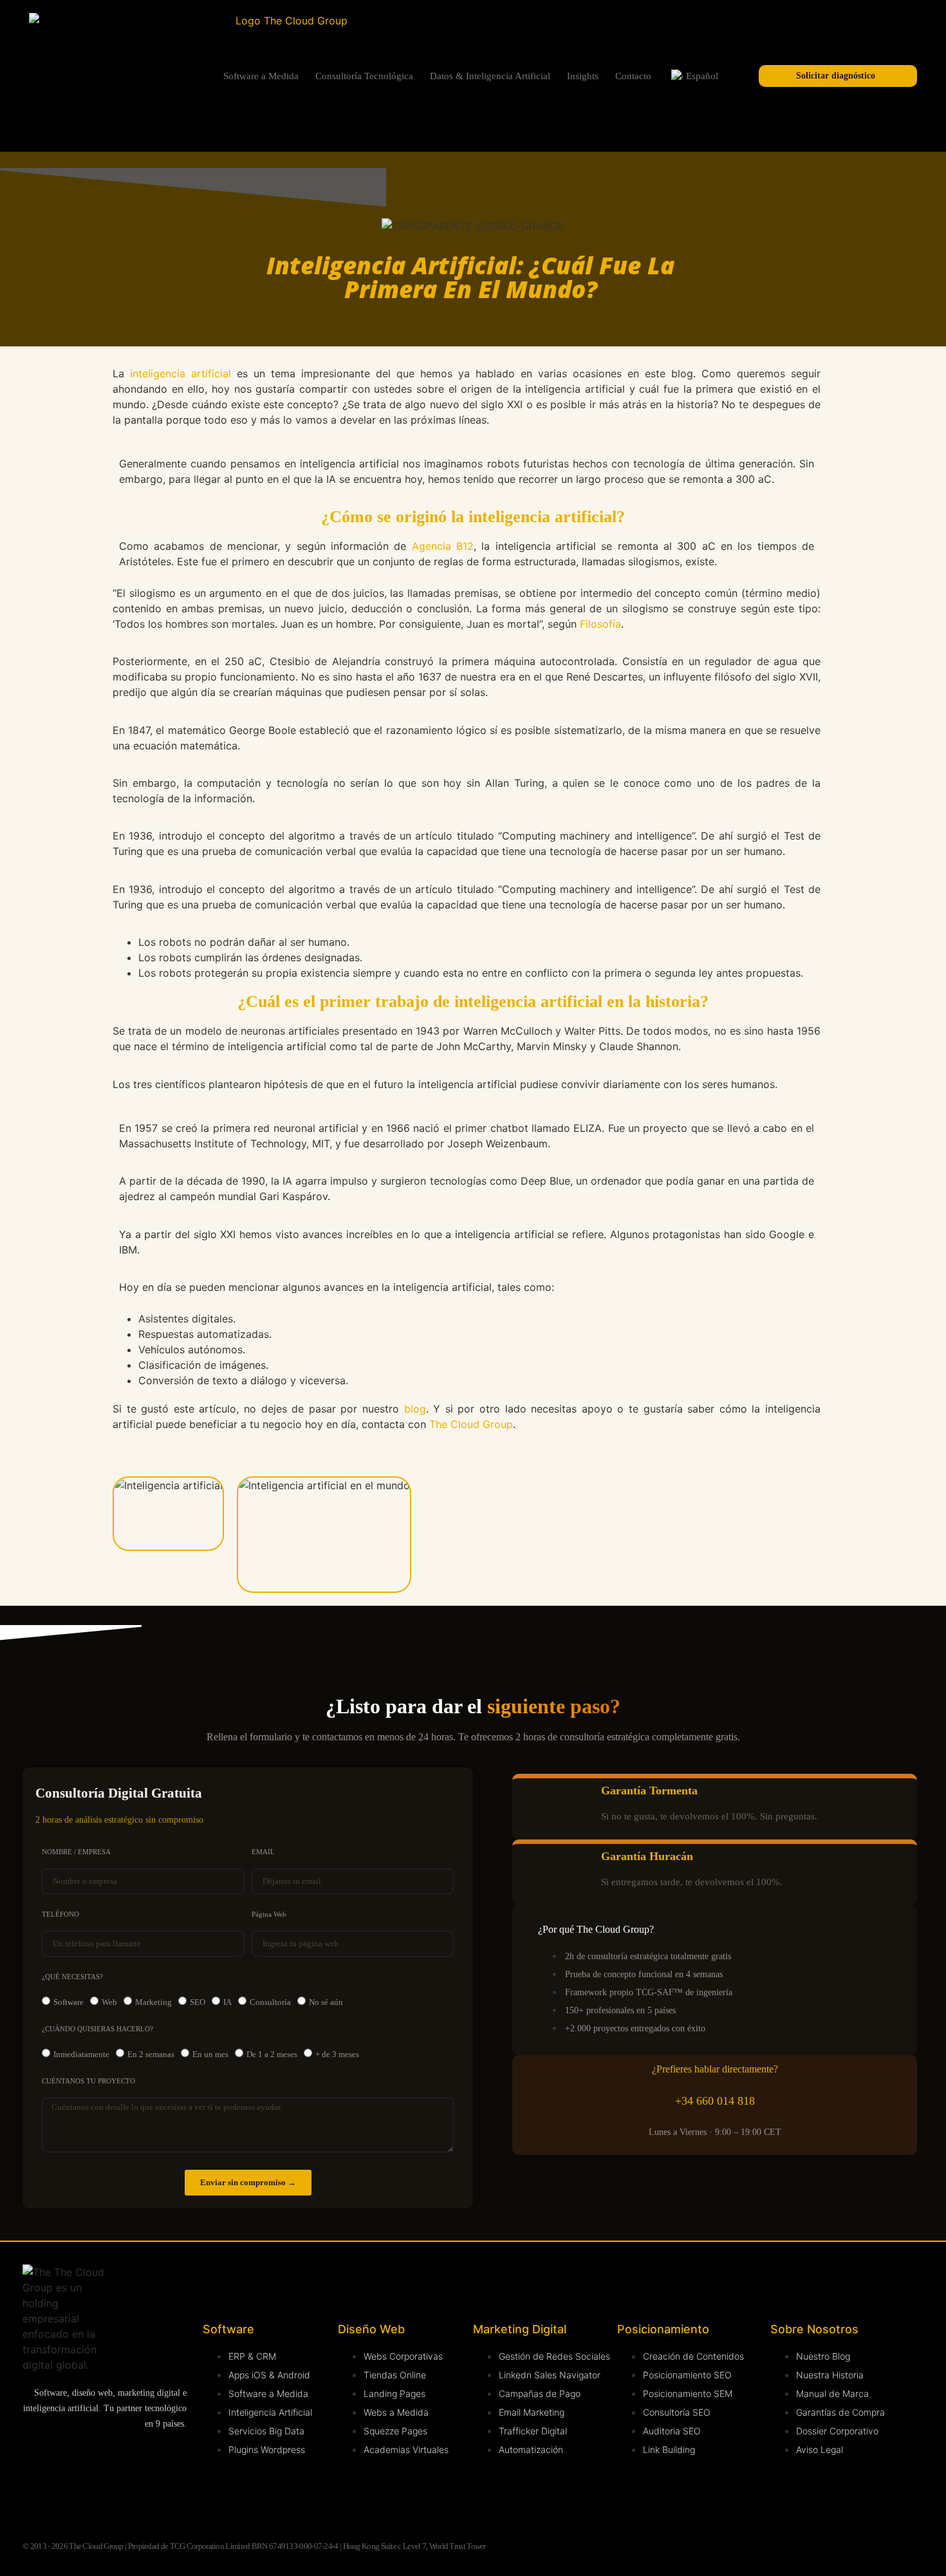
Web (109, 2002)
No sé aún (326, 2002)
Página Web (269, 1914)
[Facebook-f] (39, 2496)
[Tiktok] (135, 2496)
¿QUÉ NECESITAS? (72, 1977)
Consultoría (270, 2002)
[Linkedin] (39, 2460)
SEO (198, 2002)
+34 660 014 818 (715, 2101)
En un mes (210, 2054)
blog (415, 1409)
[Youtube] (135, 2460)
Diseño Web (371, 2329)
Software (69, 2002)
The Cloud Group (471, 1424)
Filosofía (600, 624)
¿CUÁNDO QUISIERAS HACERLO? (97, 2029)
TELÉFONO (60, 1914)
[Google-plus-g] (87, 2496)
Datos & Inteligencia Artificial (490, 76)
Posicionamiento (663, 2329)
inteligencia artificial (181, 373)
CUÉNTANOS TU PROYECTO (88, 2081)
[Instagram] (87, 2460)
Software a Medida (261, 76)
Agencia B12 (443, 546)
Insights (583, 76)
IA (227, 2002)
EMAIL (263, 1852)
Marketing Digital (520, 2329)
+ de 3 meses (337, 2054)
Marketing (153, 2002)
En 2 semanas (151, 2054)
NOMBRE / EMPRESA (76, 1852)
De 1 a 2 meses (272, 2054)
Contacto (633, 76)
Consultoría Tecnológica (364, 76)
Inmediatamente (81, 2054)
